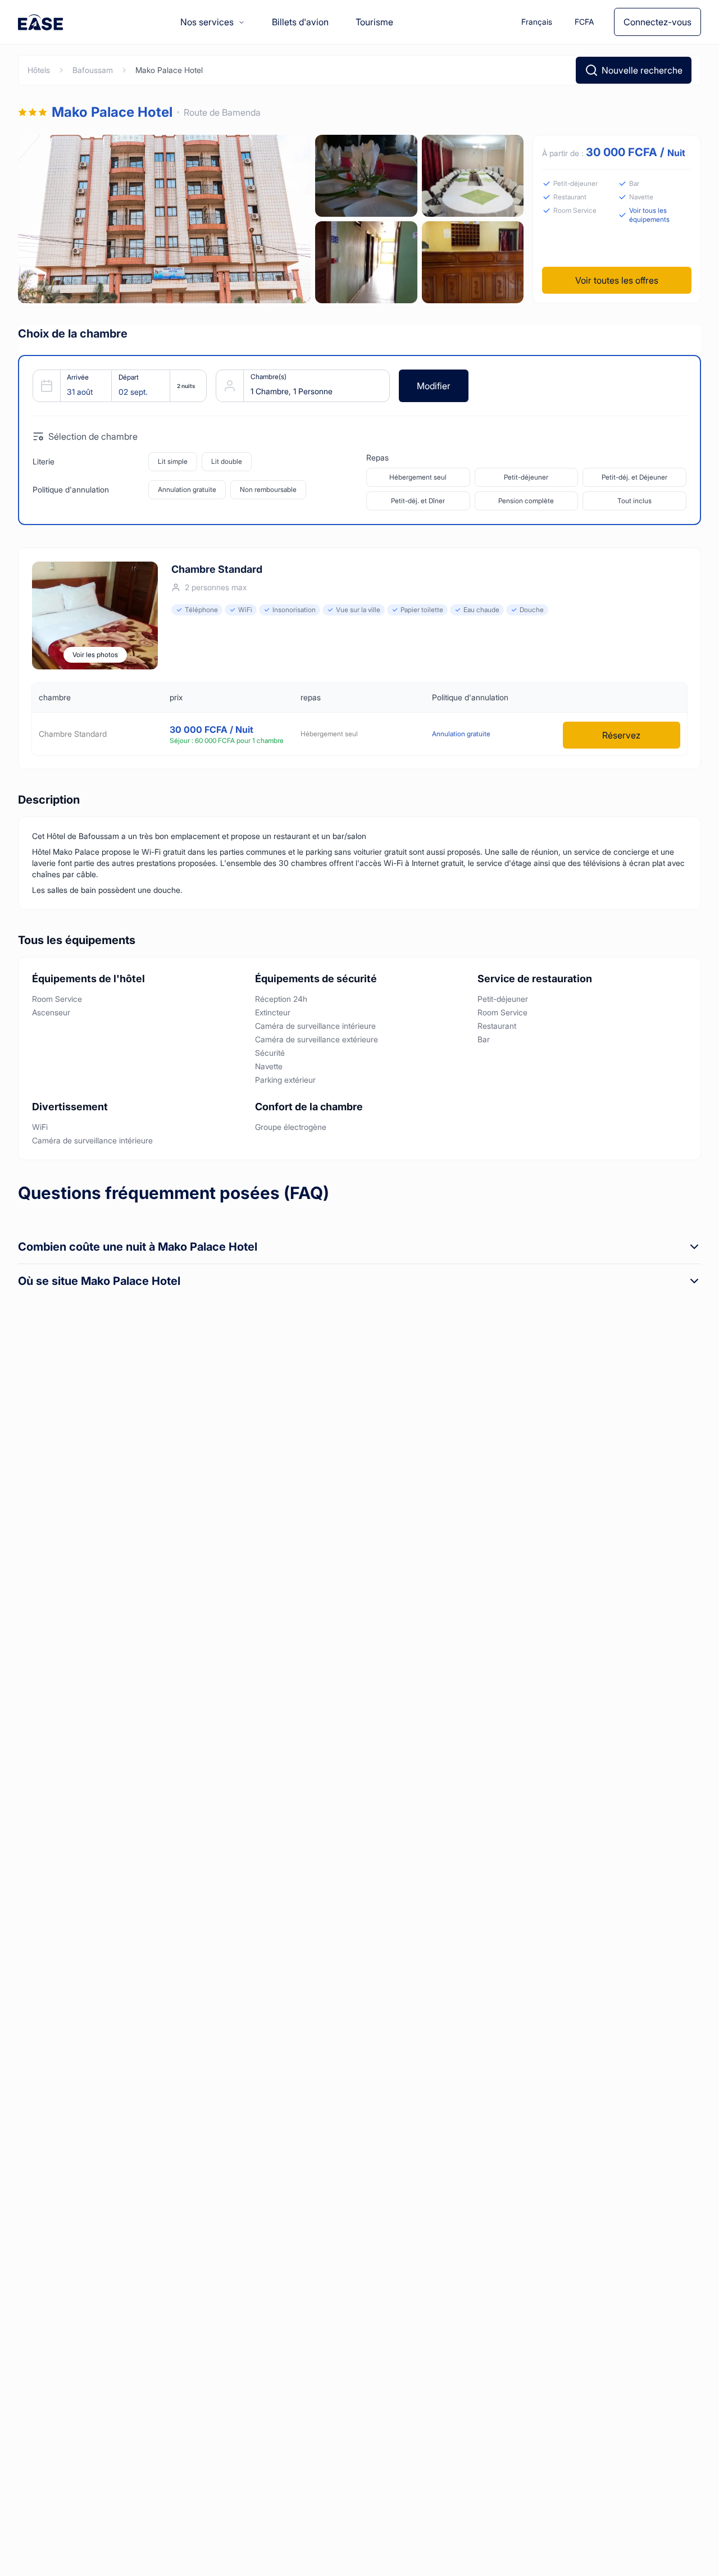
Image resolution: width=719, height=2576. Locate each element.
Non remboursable (268, 489)
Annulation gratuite (187, 489)
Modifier (434, 386)
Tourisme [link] (374, 22)
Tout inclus (634, 501)
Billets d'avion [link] (300, 22)
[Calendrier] (115, 386)
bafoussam (93, 70)
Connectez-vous (657, 22)
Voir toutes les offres (617, 280)
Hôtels (39, 70)
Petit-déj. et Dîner (418, 501)
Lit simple (173, 461)
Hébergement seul (418, 477)
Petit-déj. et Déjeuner (634, 477)
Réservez (621, 735)
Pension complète (526, 501)
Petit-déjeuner (526, 477)
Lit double (227, 461)
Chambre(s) (269, 377)
